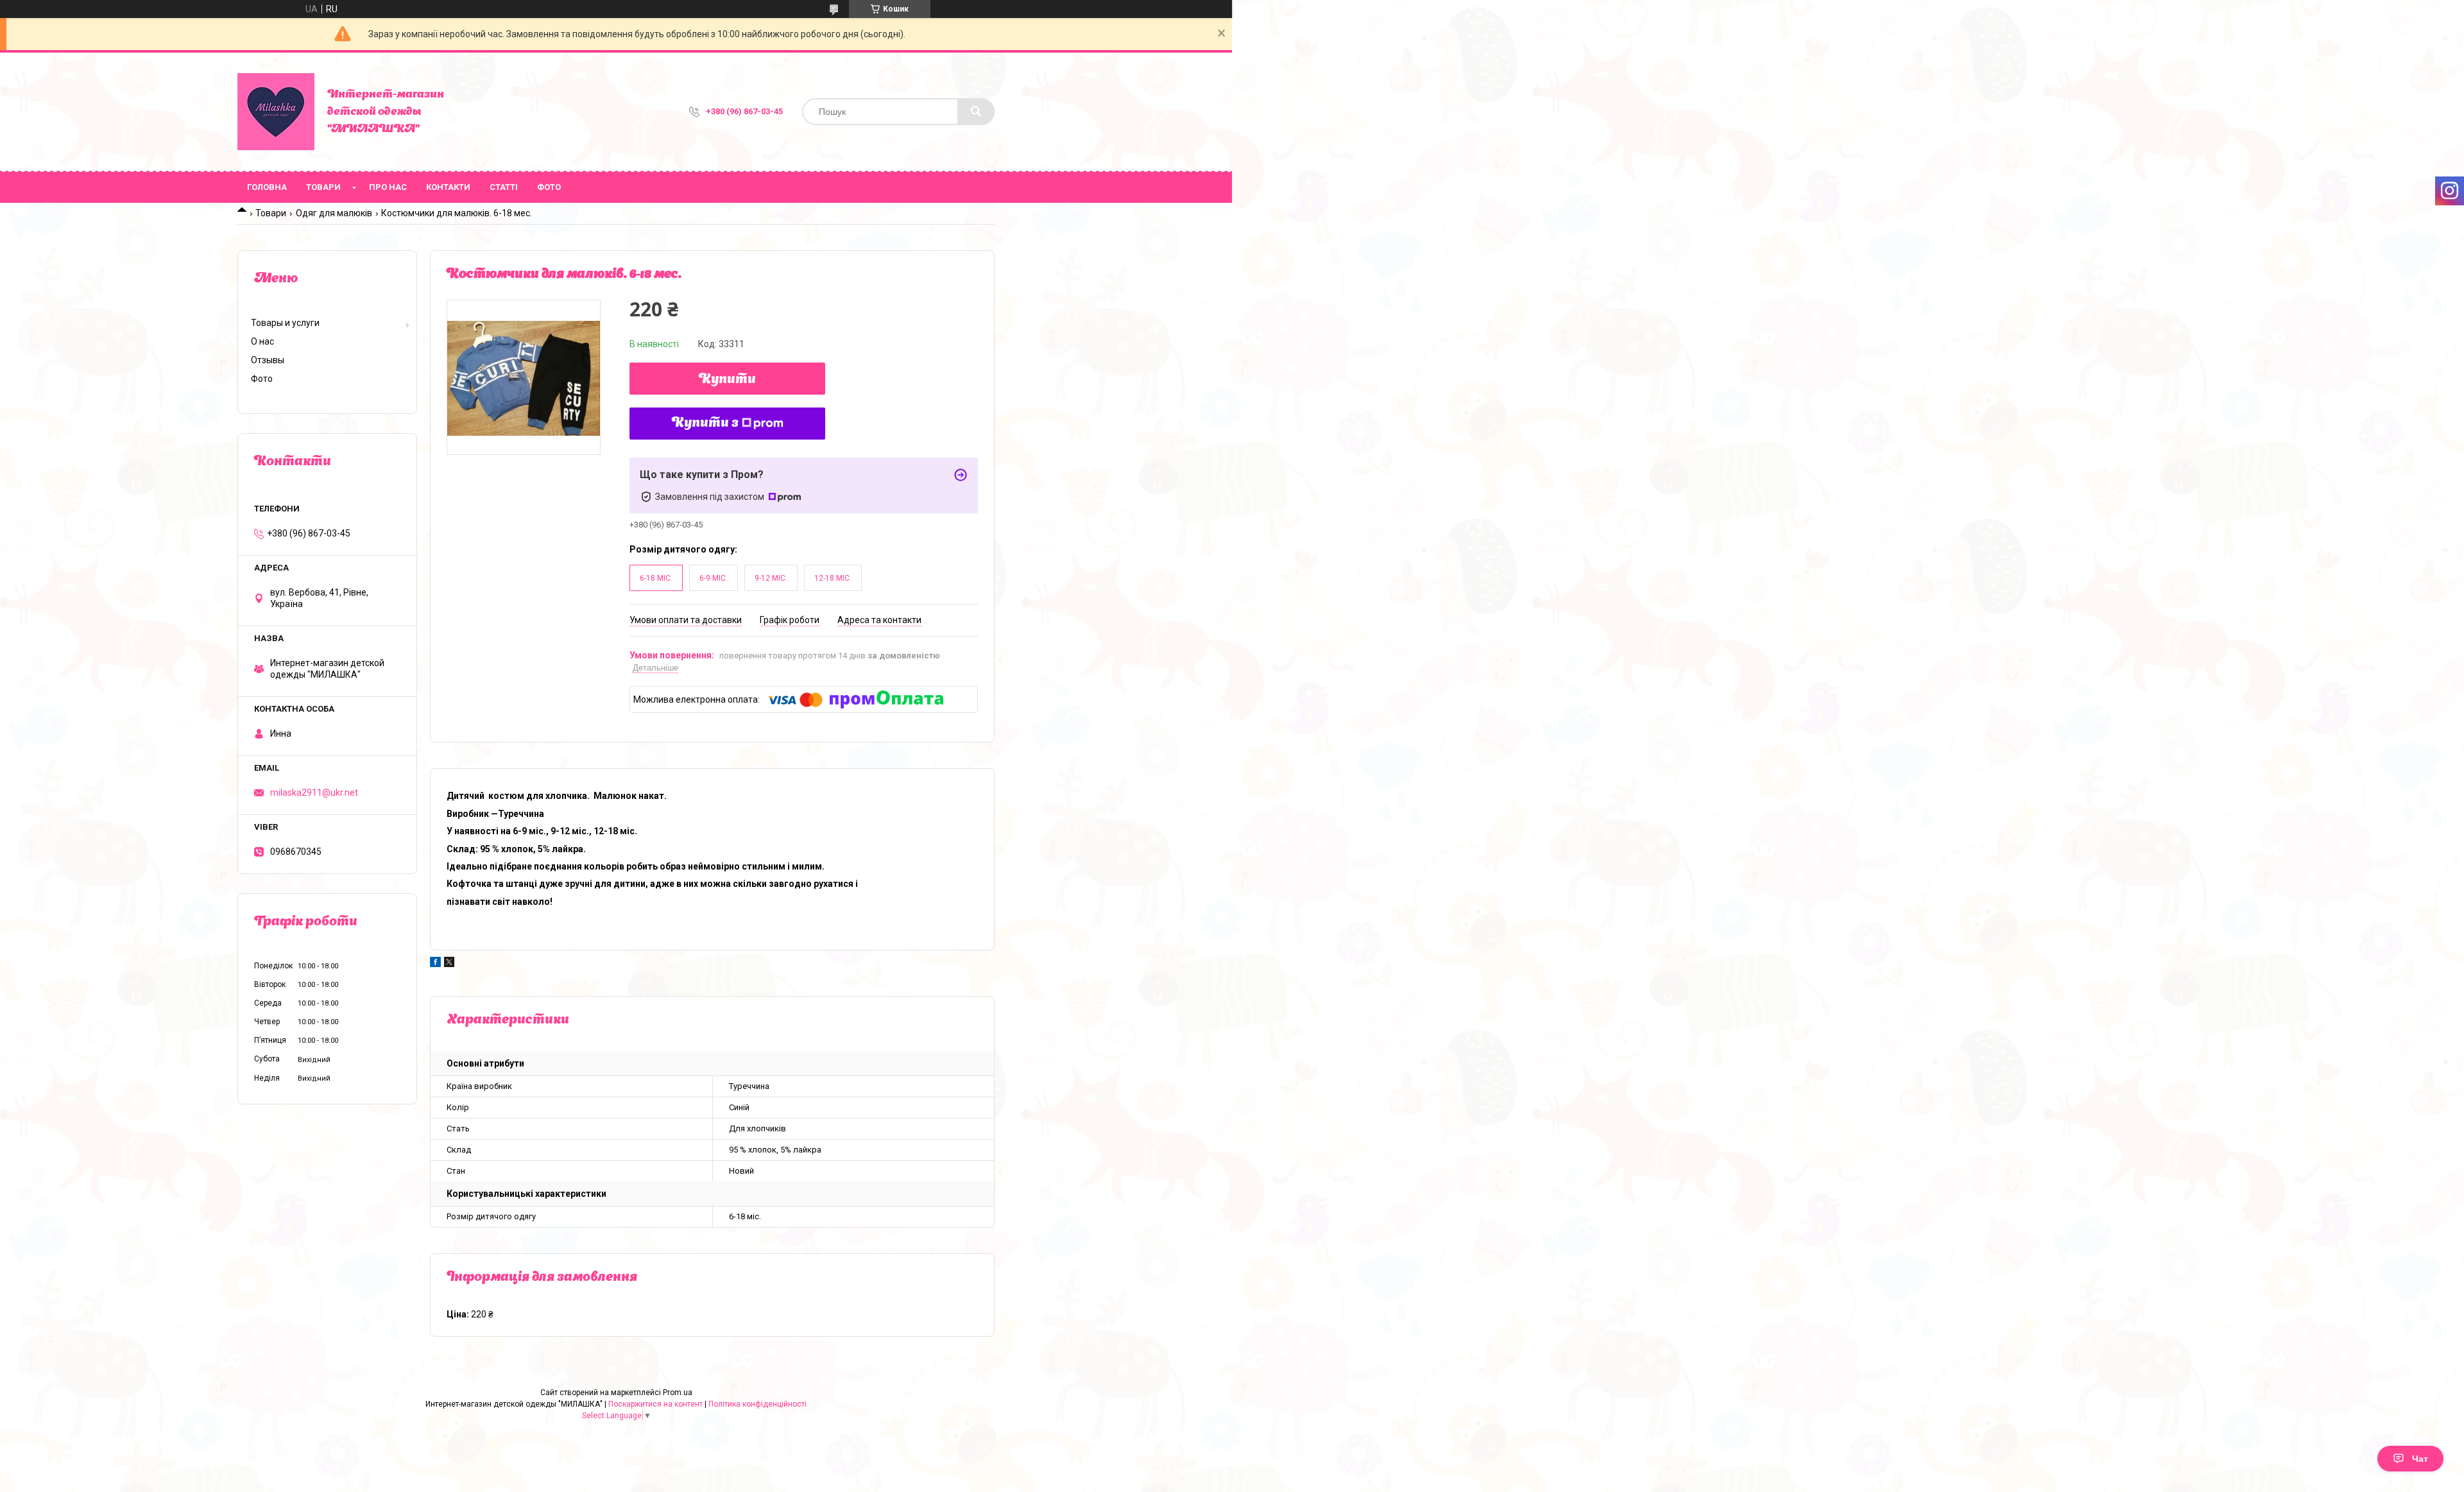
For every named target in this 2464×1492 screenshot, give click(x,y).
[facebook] (435, 964)
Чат (2420, 1459)
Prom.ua (678, 1393)
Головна (267, 187)
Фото (549, 187)
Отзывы (268, 360)
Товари (323, 187)
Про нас (388, 187)
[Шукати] (976, 112)
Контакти (448, 187)
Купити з (705, 424)
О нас (262, 341)
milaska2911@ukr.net (314, 793)
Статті (504, 187)
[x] (449, 964)
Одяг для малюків (334, 213)
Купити (727, 380)
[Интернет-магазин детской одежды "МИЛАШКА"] (276, 112)
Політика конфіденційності (757, 1404)
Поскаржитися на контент (655, 1404)
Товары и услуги (285, 323)
